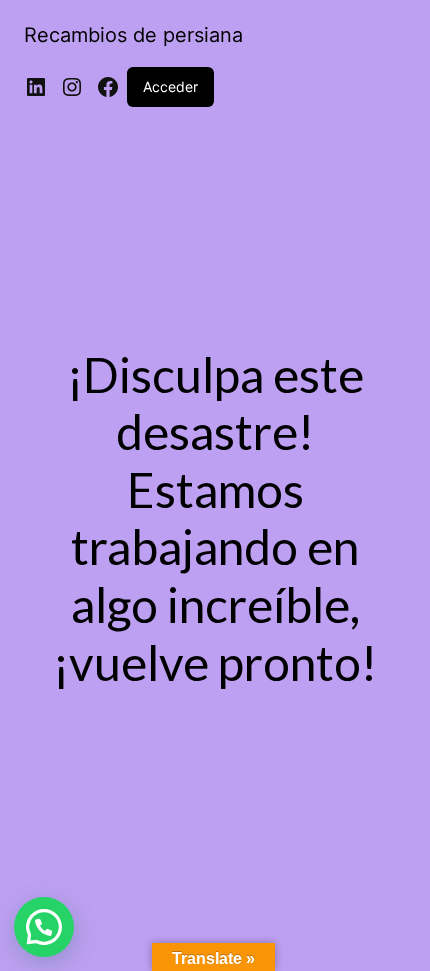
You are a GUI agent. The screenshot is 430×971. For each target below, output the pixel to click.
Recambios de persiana (133, 35)
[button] (44, 927)
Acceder (170, 86)
